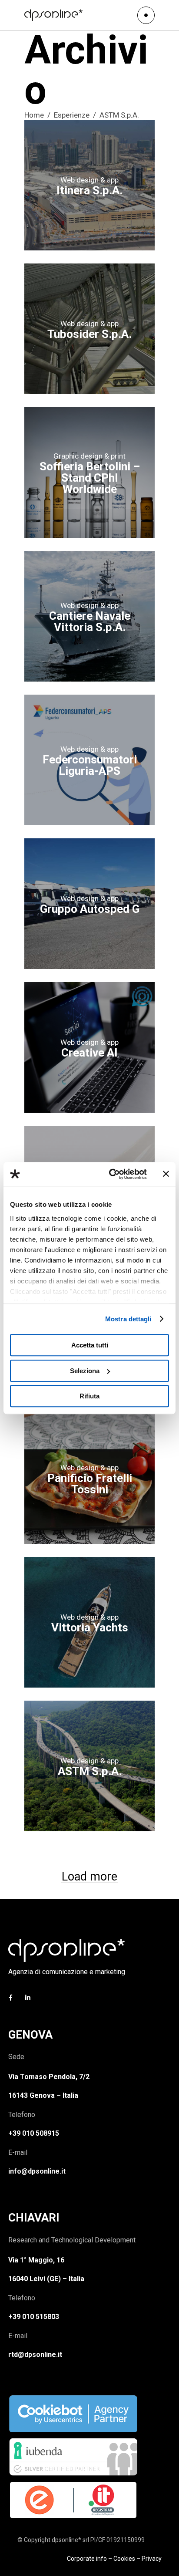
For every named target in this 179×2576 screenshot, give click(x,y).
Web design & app (89, 180)
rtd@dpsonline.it (35, 2355)
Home (34, 115)
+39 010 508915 (34, 2133)
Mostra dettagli (128, 1319)
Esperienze (72, 115)
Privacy (152, 2559)
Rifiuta (89, 1396)
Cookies (124, 2559)
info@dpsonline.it (37, 2171)
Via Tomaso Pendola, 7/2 (49, 2077)
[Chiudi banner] (166, 1174)
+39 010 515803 (34, 2317)
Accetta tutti (90, 1345)
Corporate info (87, 2559)
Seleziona (85, 1371)
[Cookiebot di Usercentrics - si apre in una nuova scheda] (111, 1174)
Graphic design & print (89, 456)
